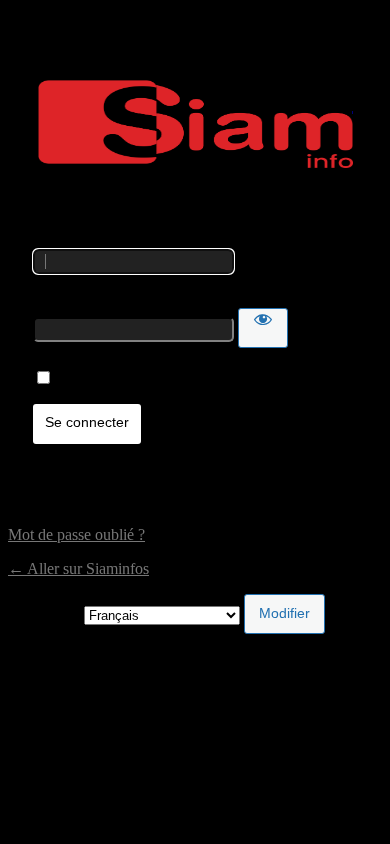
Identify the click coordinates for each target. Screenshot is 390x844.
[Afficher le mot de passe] (263, 328)
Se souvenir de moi (117, 378)
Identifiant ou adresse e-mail (121, 239)
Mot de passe (74, 298)
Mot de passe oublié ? (76, 534)
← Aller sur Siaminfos (78, 568)
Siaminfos (195, 124)
